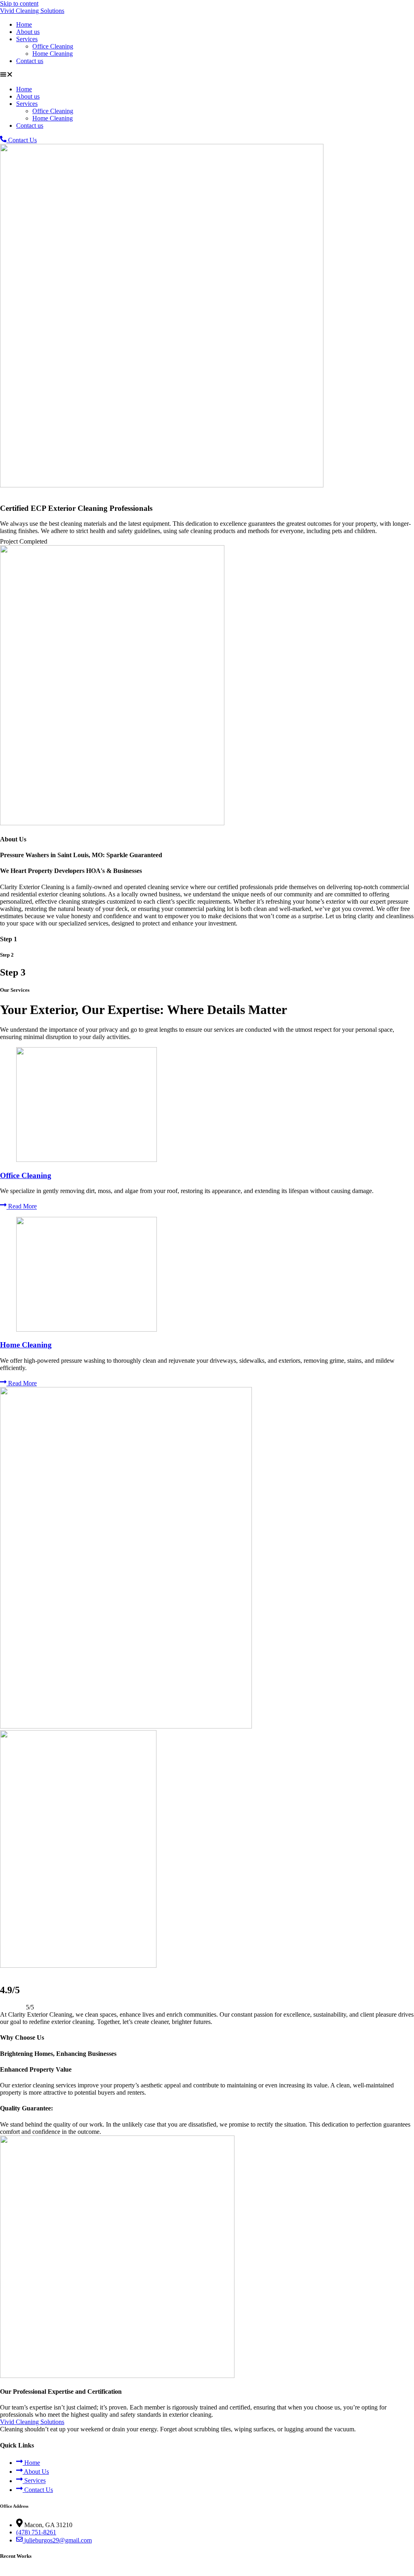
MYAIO (197, 2572)
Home (24, 24)
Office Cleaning (53, 46)
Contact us (30, 61)
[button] (207, 75)
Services (27, 39)
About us (28, 32)
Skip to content (19, 3)
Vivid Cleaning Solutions (32, 11)
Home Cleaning (53, 54)
